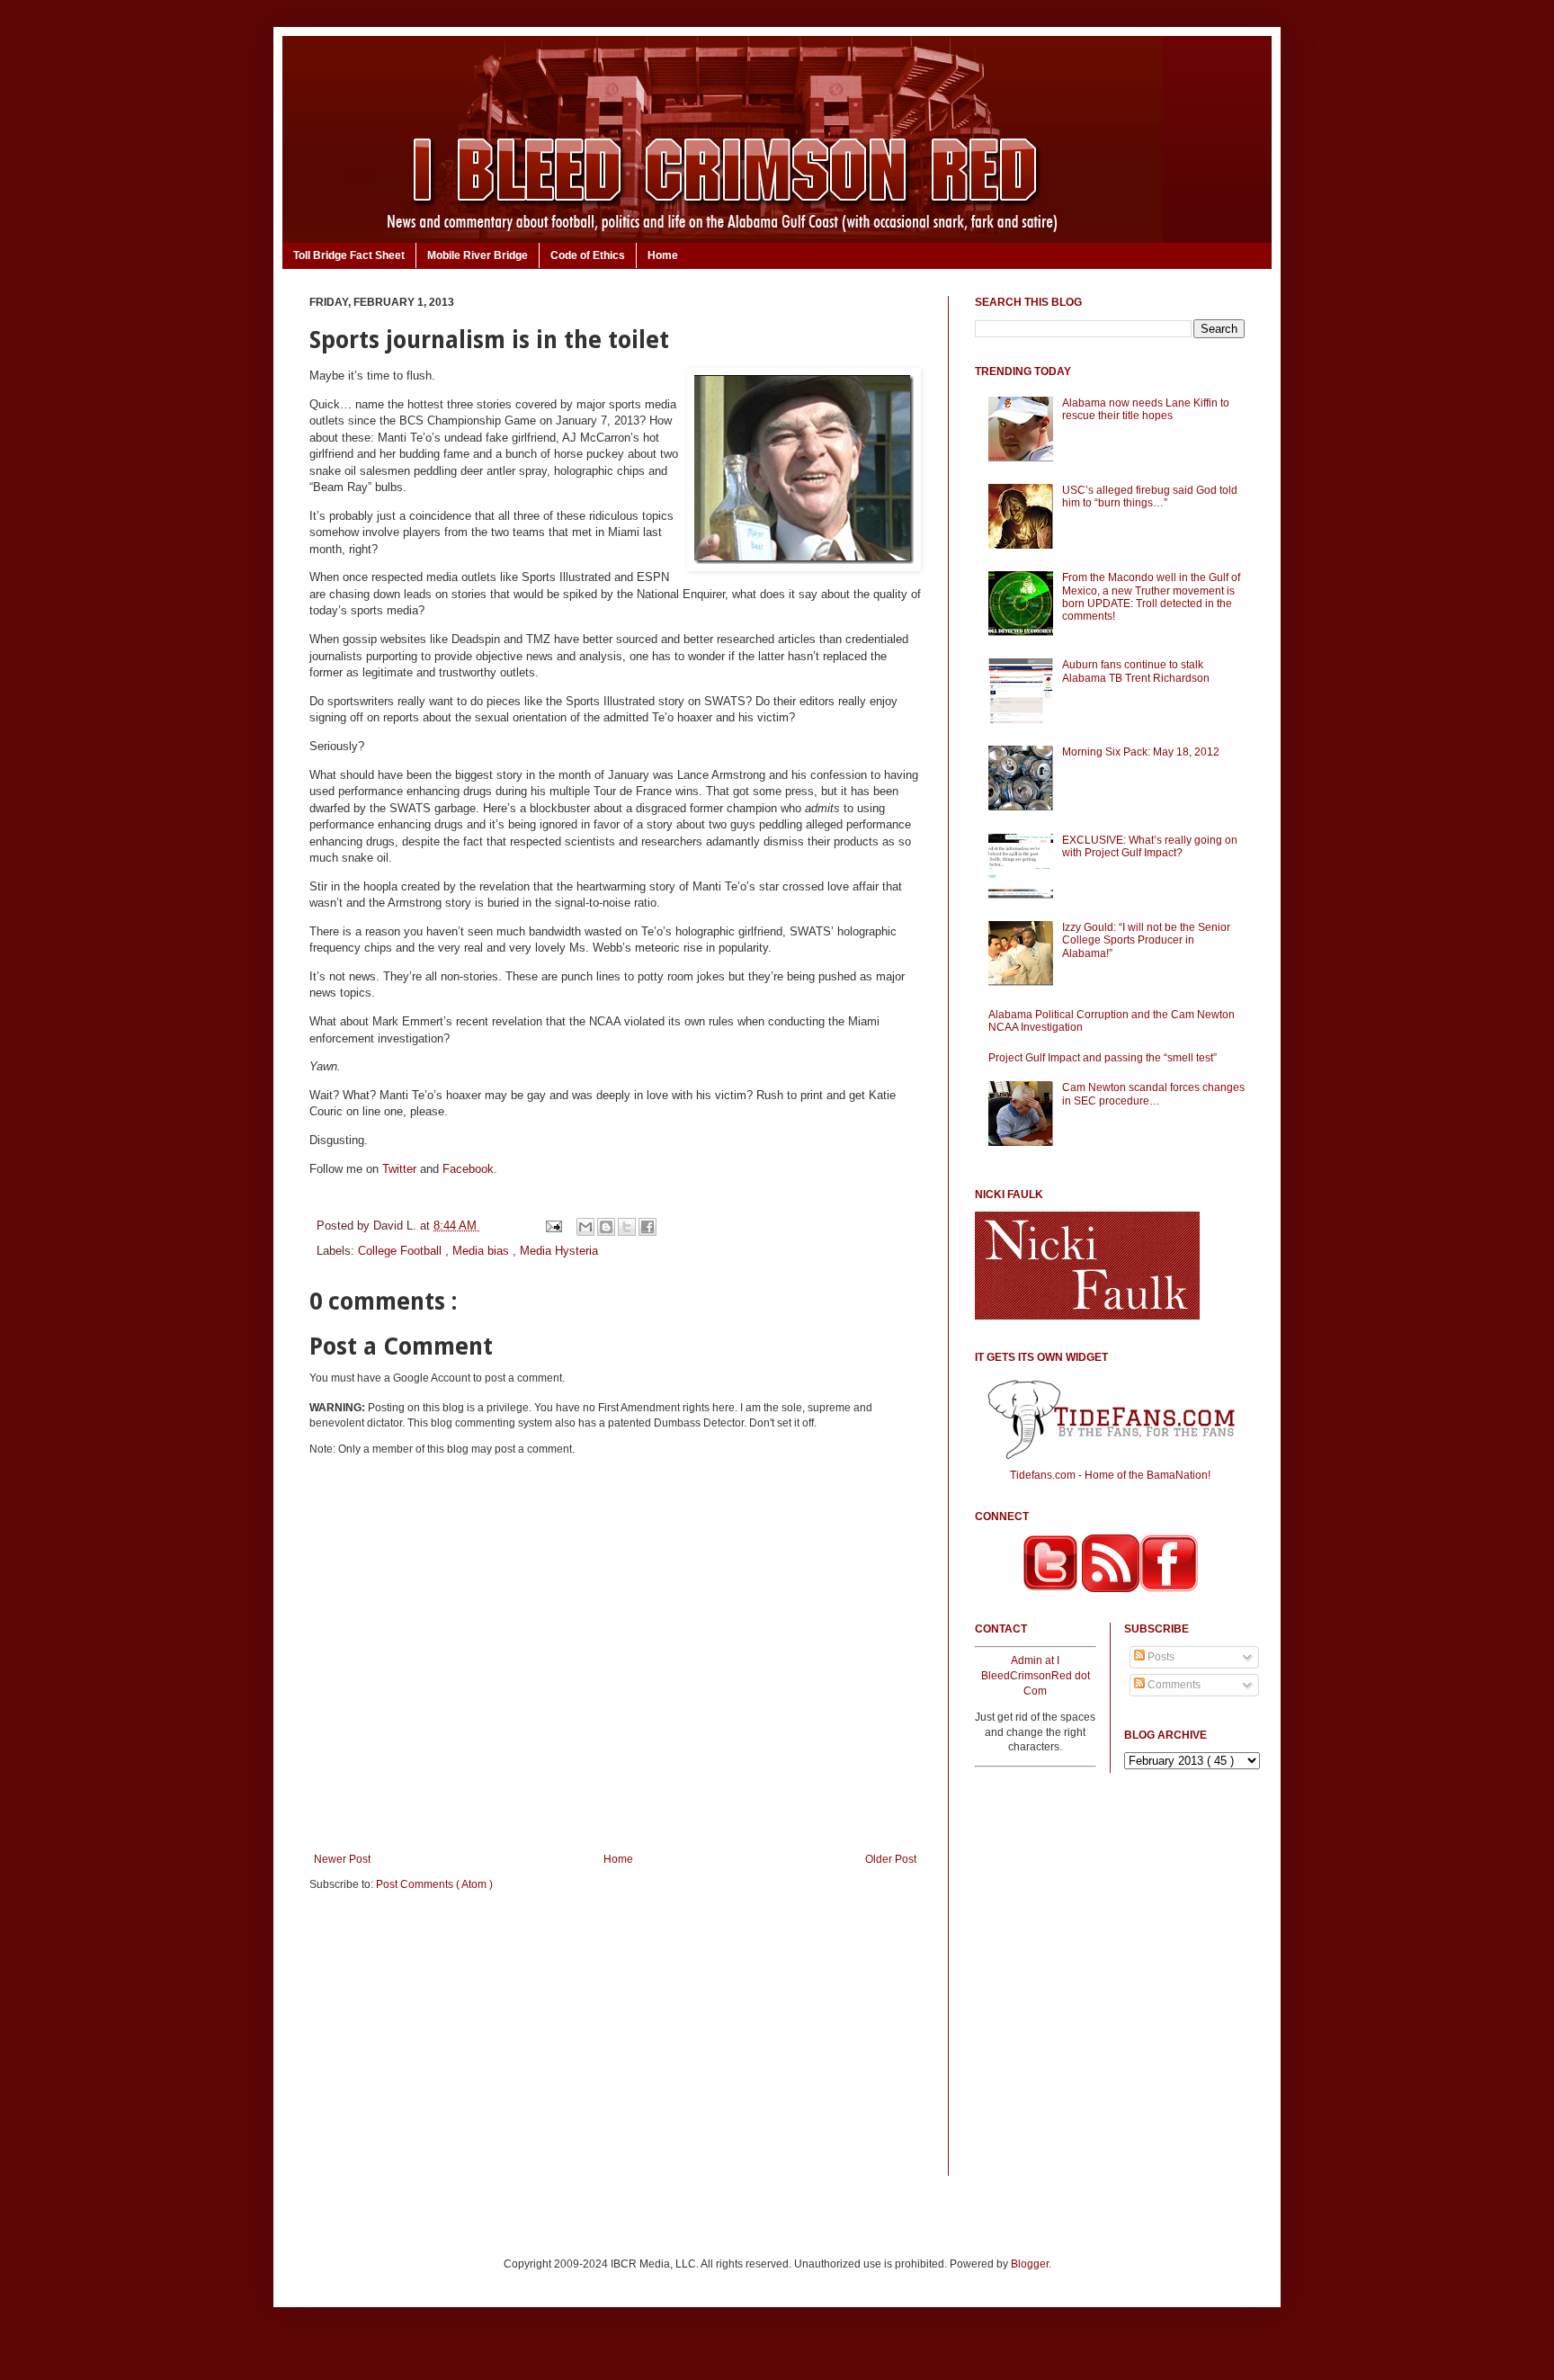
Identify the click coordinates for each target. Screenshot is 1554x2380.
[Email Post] (553, 1226)
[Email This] (585, 1227)
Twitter (399, 1169)
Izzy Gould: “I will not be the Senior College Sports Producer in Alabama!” (1146, 940)
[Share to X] (627, 1227)
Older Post (891, 1859)
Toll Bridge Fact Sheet (349, 255)
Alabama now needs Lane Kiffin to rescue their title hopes (1146, 409)
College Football (402, 1251)
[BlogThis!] (606, 1227)
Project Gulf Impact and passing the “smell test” (1103, 1058)
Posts (1160, 1657)
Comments (1173, 1685)
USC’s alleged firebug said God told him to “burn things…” (1150, 497)
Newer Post (342, 1859)
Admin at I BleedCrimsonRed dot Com (1036, 1676)
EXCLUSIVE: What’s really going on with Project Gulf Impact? (1150, 846)
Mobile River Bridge (478, 255)
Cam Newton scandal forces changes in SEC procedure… (1153, 1094)
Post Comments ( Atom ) (434, 1884)
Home (663, 255)
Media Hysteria (559, 1251)
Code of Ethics (588, 255)
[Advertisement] (615, 2045)
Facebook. (470, 1169)
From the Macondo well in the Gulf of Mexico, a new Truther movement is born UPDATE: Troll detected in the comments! (1151, 597)
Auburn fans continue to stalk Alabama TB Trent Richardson (1136, 671)
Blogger (1030, 2264)
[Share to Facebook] (647, 1227)
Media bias (482, 1251)
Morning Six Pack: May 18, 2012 (1141, 752)
